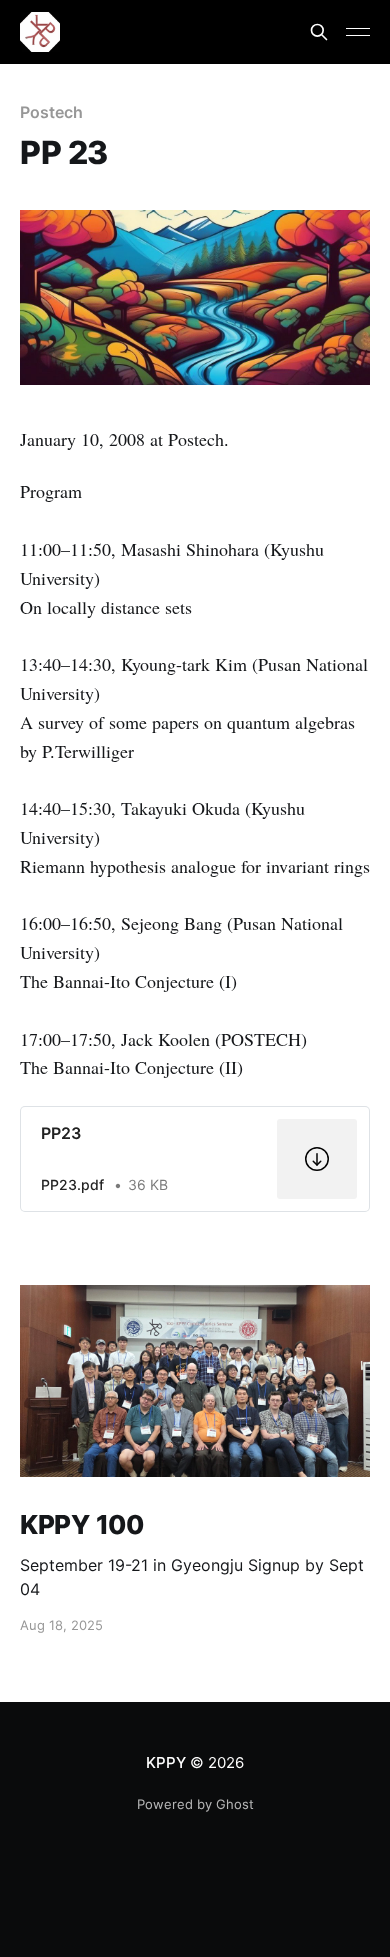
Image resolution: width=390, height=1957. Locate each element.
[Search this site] (319, 32)
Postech (51, 112)
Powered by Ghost (195, 1804)
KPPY (165, 1762)
